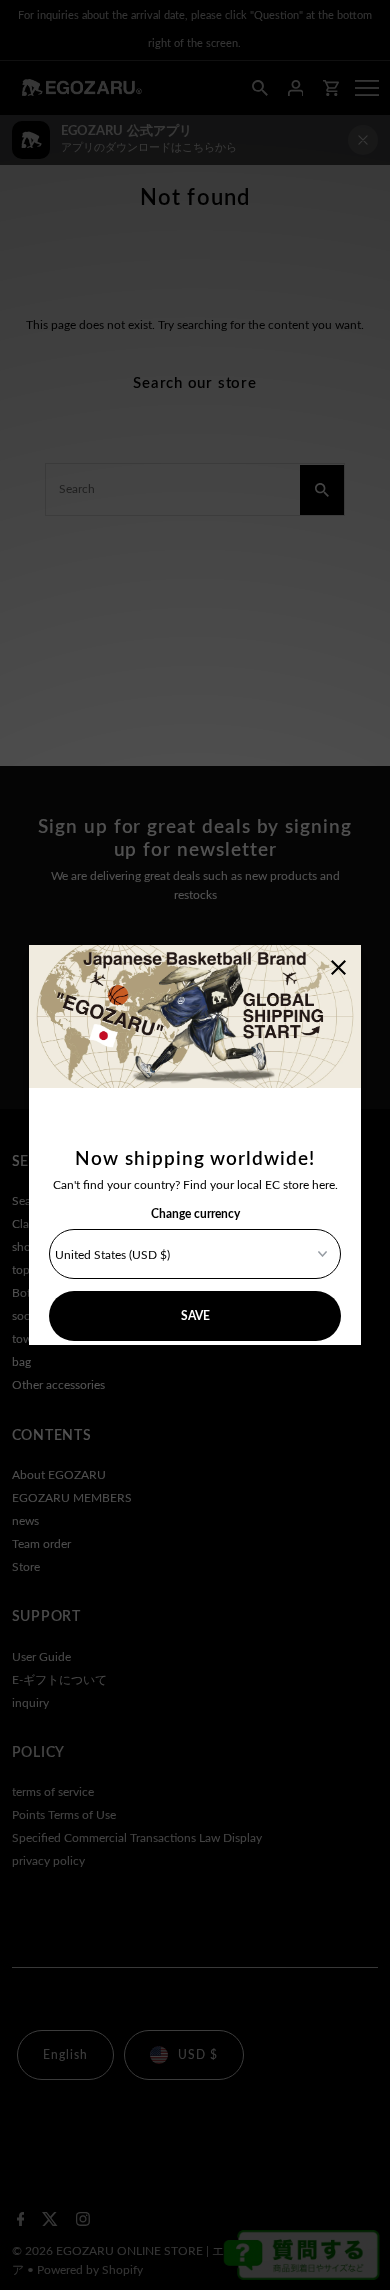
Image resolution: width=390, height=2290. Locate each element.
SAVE (195, 1316)
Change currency (195, 1214)
